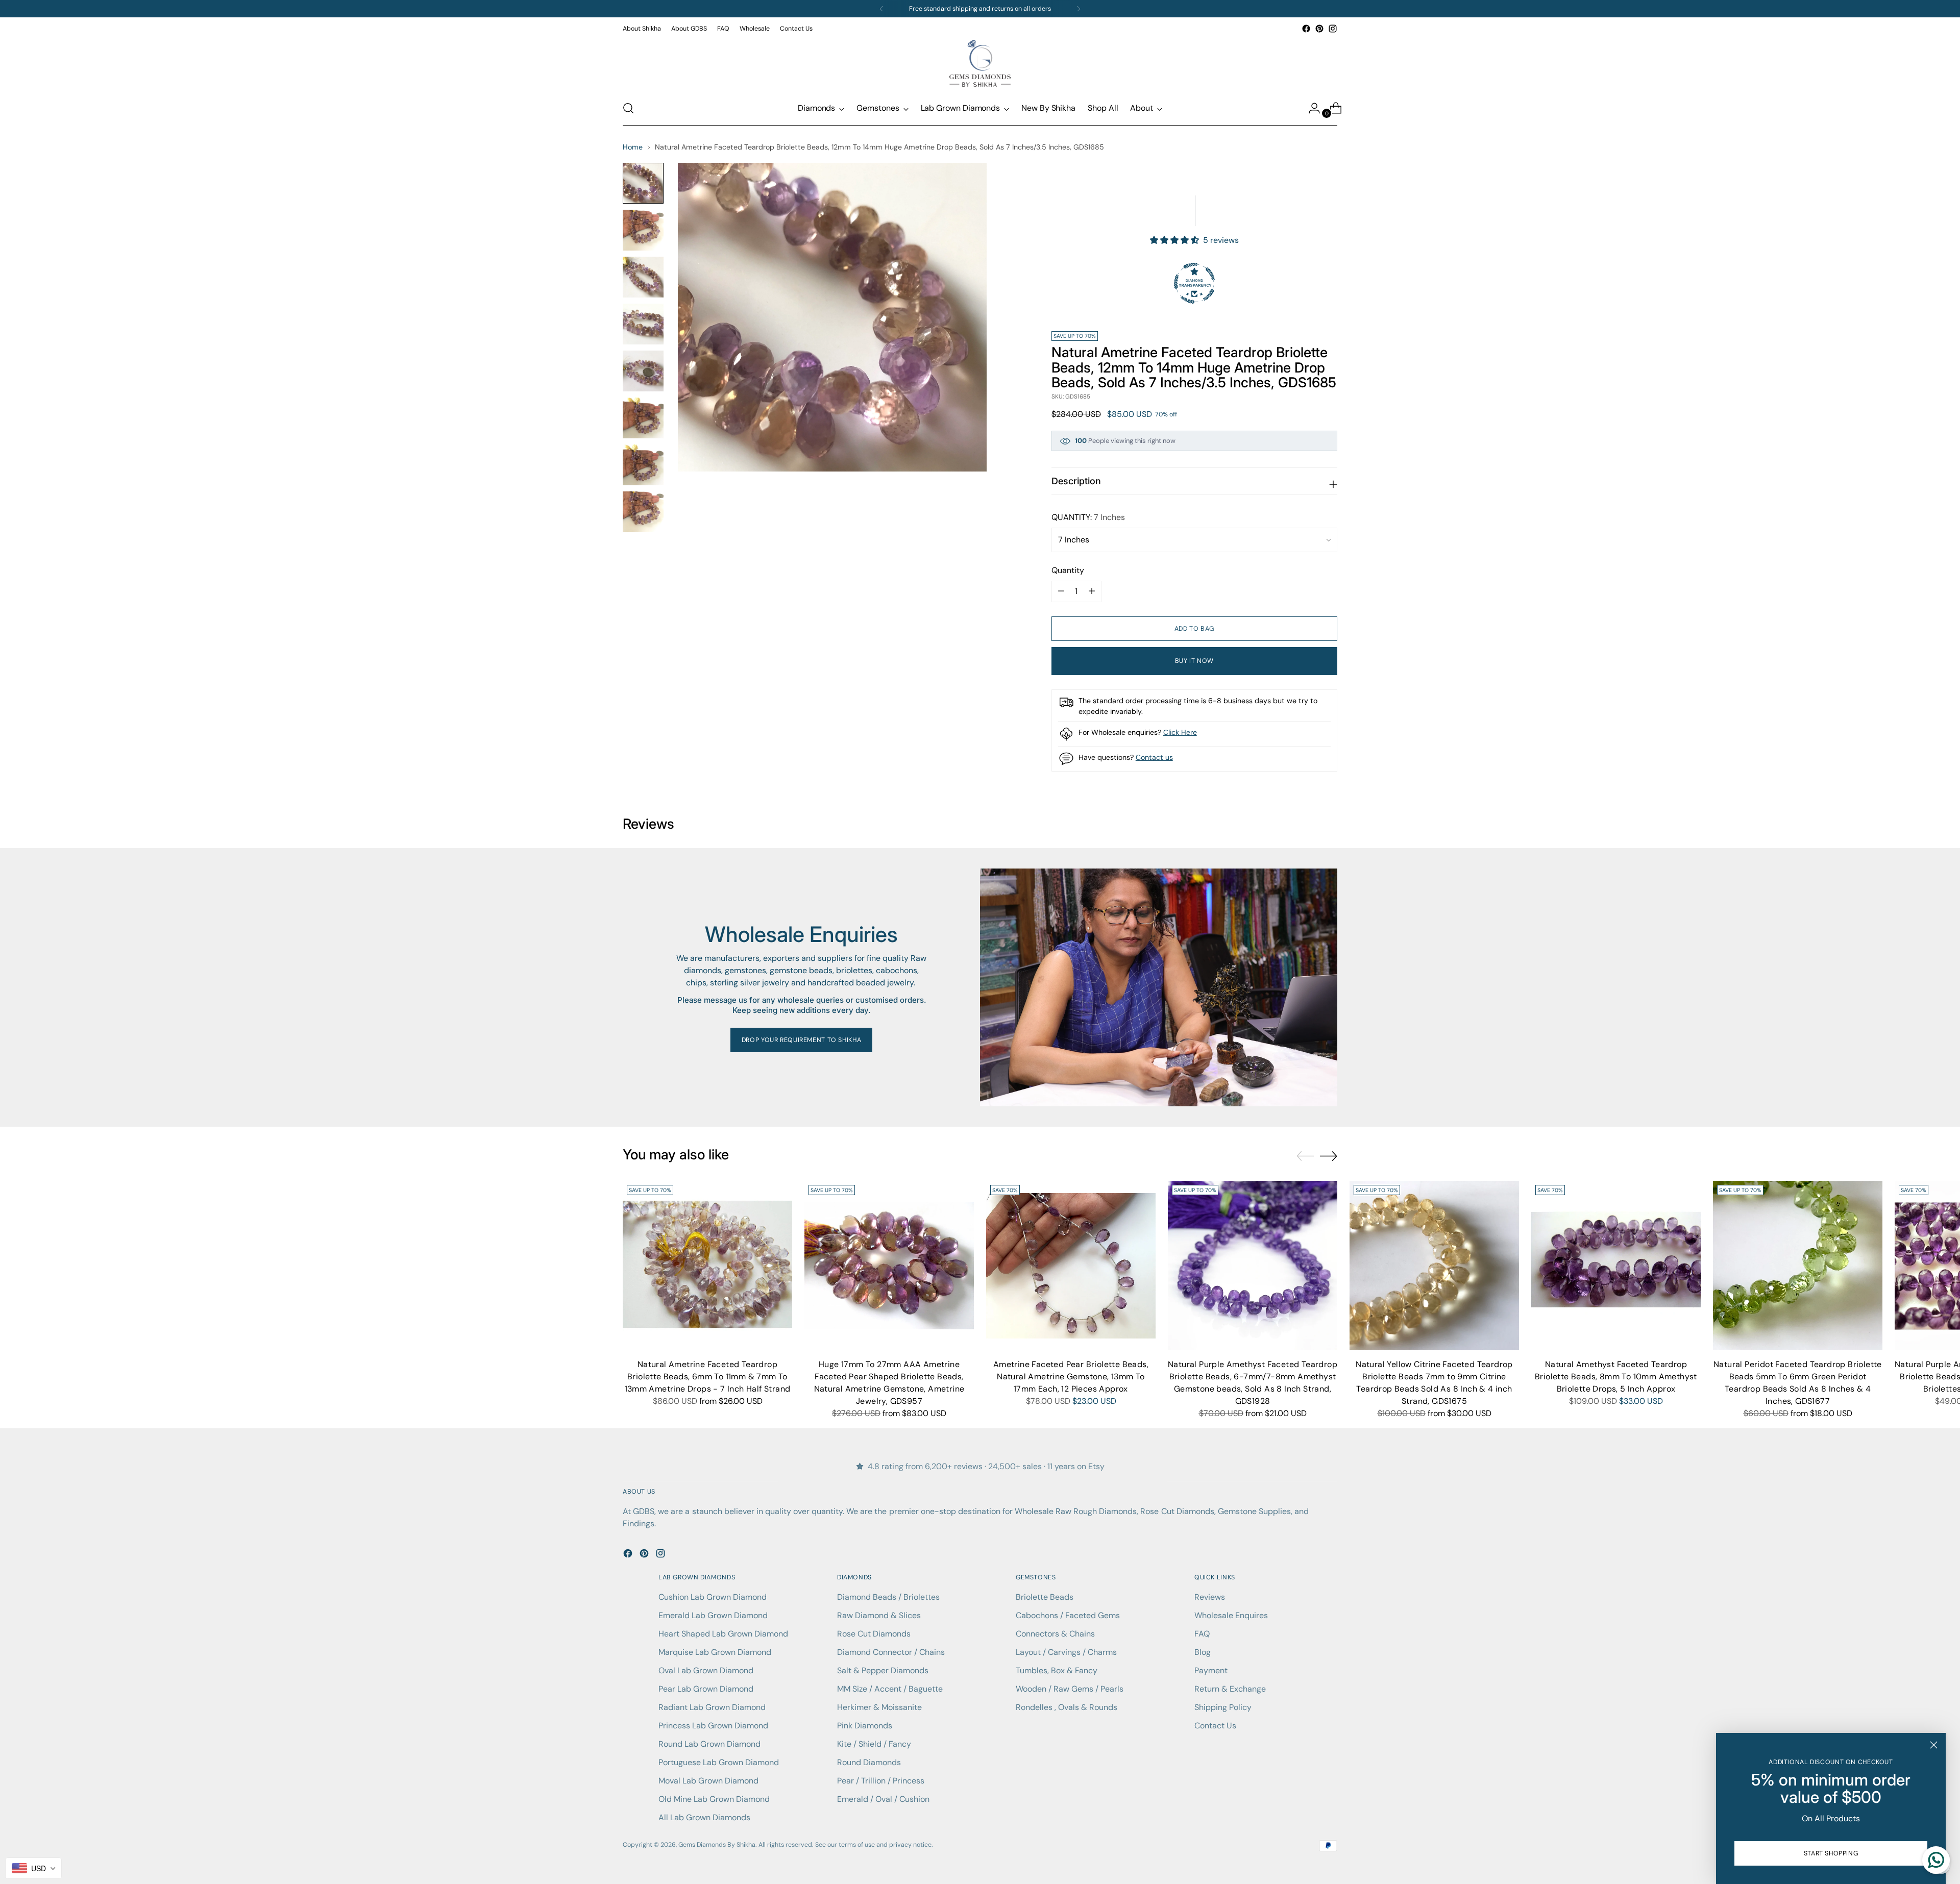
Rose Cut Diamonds (874, 1634)
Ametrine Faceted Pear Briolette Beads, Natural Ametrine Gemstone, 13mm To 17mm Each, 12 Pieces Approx (1071, 1377)
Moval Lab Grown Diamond (708, 1781)
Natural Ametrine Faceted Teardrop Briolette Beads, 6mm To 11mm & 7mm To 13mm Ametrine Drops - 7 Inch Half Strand (708, 1377)
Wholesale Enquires (1231, 1615)
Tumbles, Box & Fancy (1057, 1670)
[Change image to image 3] (643, 277)
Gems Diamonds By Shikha (717, 1845)
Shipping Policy (1223, 1707)
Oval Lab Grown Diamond (706, 1670)
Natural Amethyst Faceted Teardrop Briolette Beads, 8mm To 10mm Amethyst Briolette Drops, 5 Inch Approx (1616, 1377)
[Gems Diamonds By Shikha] (980, 63)
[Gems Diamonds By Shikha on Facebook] (1306, 29)
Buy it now (1194, 661)
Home (633, 147)
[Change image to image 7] (643, 465)
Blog (1203, 1652)
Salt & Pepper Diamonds (883, 1670)
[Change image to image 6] (643, 418)
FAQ (1202, 1634)
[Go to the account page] (1310, 108)
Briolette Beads (1045, 1597)
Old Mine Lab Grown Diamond (714, 1799)
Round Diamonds (869, 1762)
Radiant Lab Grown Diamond (712, 1707)
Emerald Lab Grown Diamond (713, 1615)
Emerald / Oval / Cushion (883, 1799)
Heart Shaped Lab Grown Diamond (723, 1634)
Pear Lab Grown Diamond (706, 1689)
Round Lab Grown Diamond (709, 1744)
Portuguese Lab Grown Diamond (719, 1762)
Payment (1211, 1670)
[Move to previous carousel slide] (1305, 1156)
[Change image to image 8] (643, 512)
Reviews (1210, 1597)
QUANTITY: (1088, 517)
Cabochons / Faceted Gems (1068, 1615)
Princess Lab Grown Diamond (713, 1726)
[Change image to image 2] (643, 230)
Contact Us (1215, 1726)
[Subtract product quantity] (1092, 591)
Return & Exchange (1230, 1689)
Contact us (1154, 757)
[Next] (1079, 9)
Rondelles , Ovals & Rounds (1067, 1707)
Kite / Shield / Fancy (874, 1744)
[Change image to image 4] (643, 324)
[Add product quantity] (1061, 591)
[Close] (1934, 1745)
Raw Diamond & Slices (879, 1615)
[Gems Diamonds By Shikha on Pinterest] (1319, 29)
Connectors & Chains (1055, 1634)
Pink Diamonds (865, 1726)
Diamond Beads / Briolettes (888, 1597)
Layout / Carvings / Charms (1066, 1652)
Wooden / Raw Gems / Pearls (1070, 1689)
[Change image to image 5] (643, 371)
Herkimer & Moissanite (879, 1707)
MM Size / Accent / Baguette (890, 1689)
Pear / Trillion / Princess (881, 1781)
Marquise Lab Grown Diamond (715, 1652)
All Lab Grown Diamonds (704, 1817)
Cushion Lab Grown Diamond (713, 1597)
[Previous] (881, 9)
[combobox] (33, 1868)
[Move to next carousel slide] (1329, 1156)
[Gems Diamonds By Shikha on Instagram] (1333, 29)
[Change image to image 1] (643, 183)
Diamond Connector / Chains (891, 1652)
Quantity (1068, 570)
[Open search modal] (628, 108)
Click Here (1180, 732)
